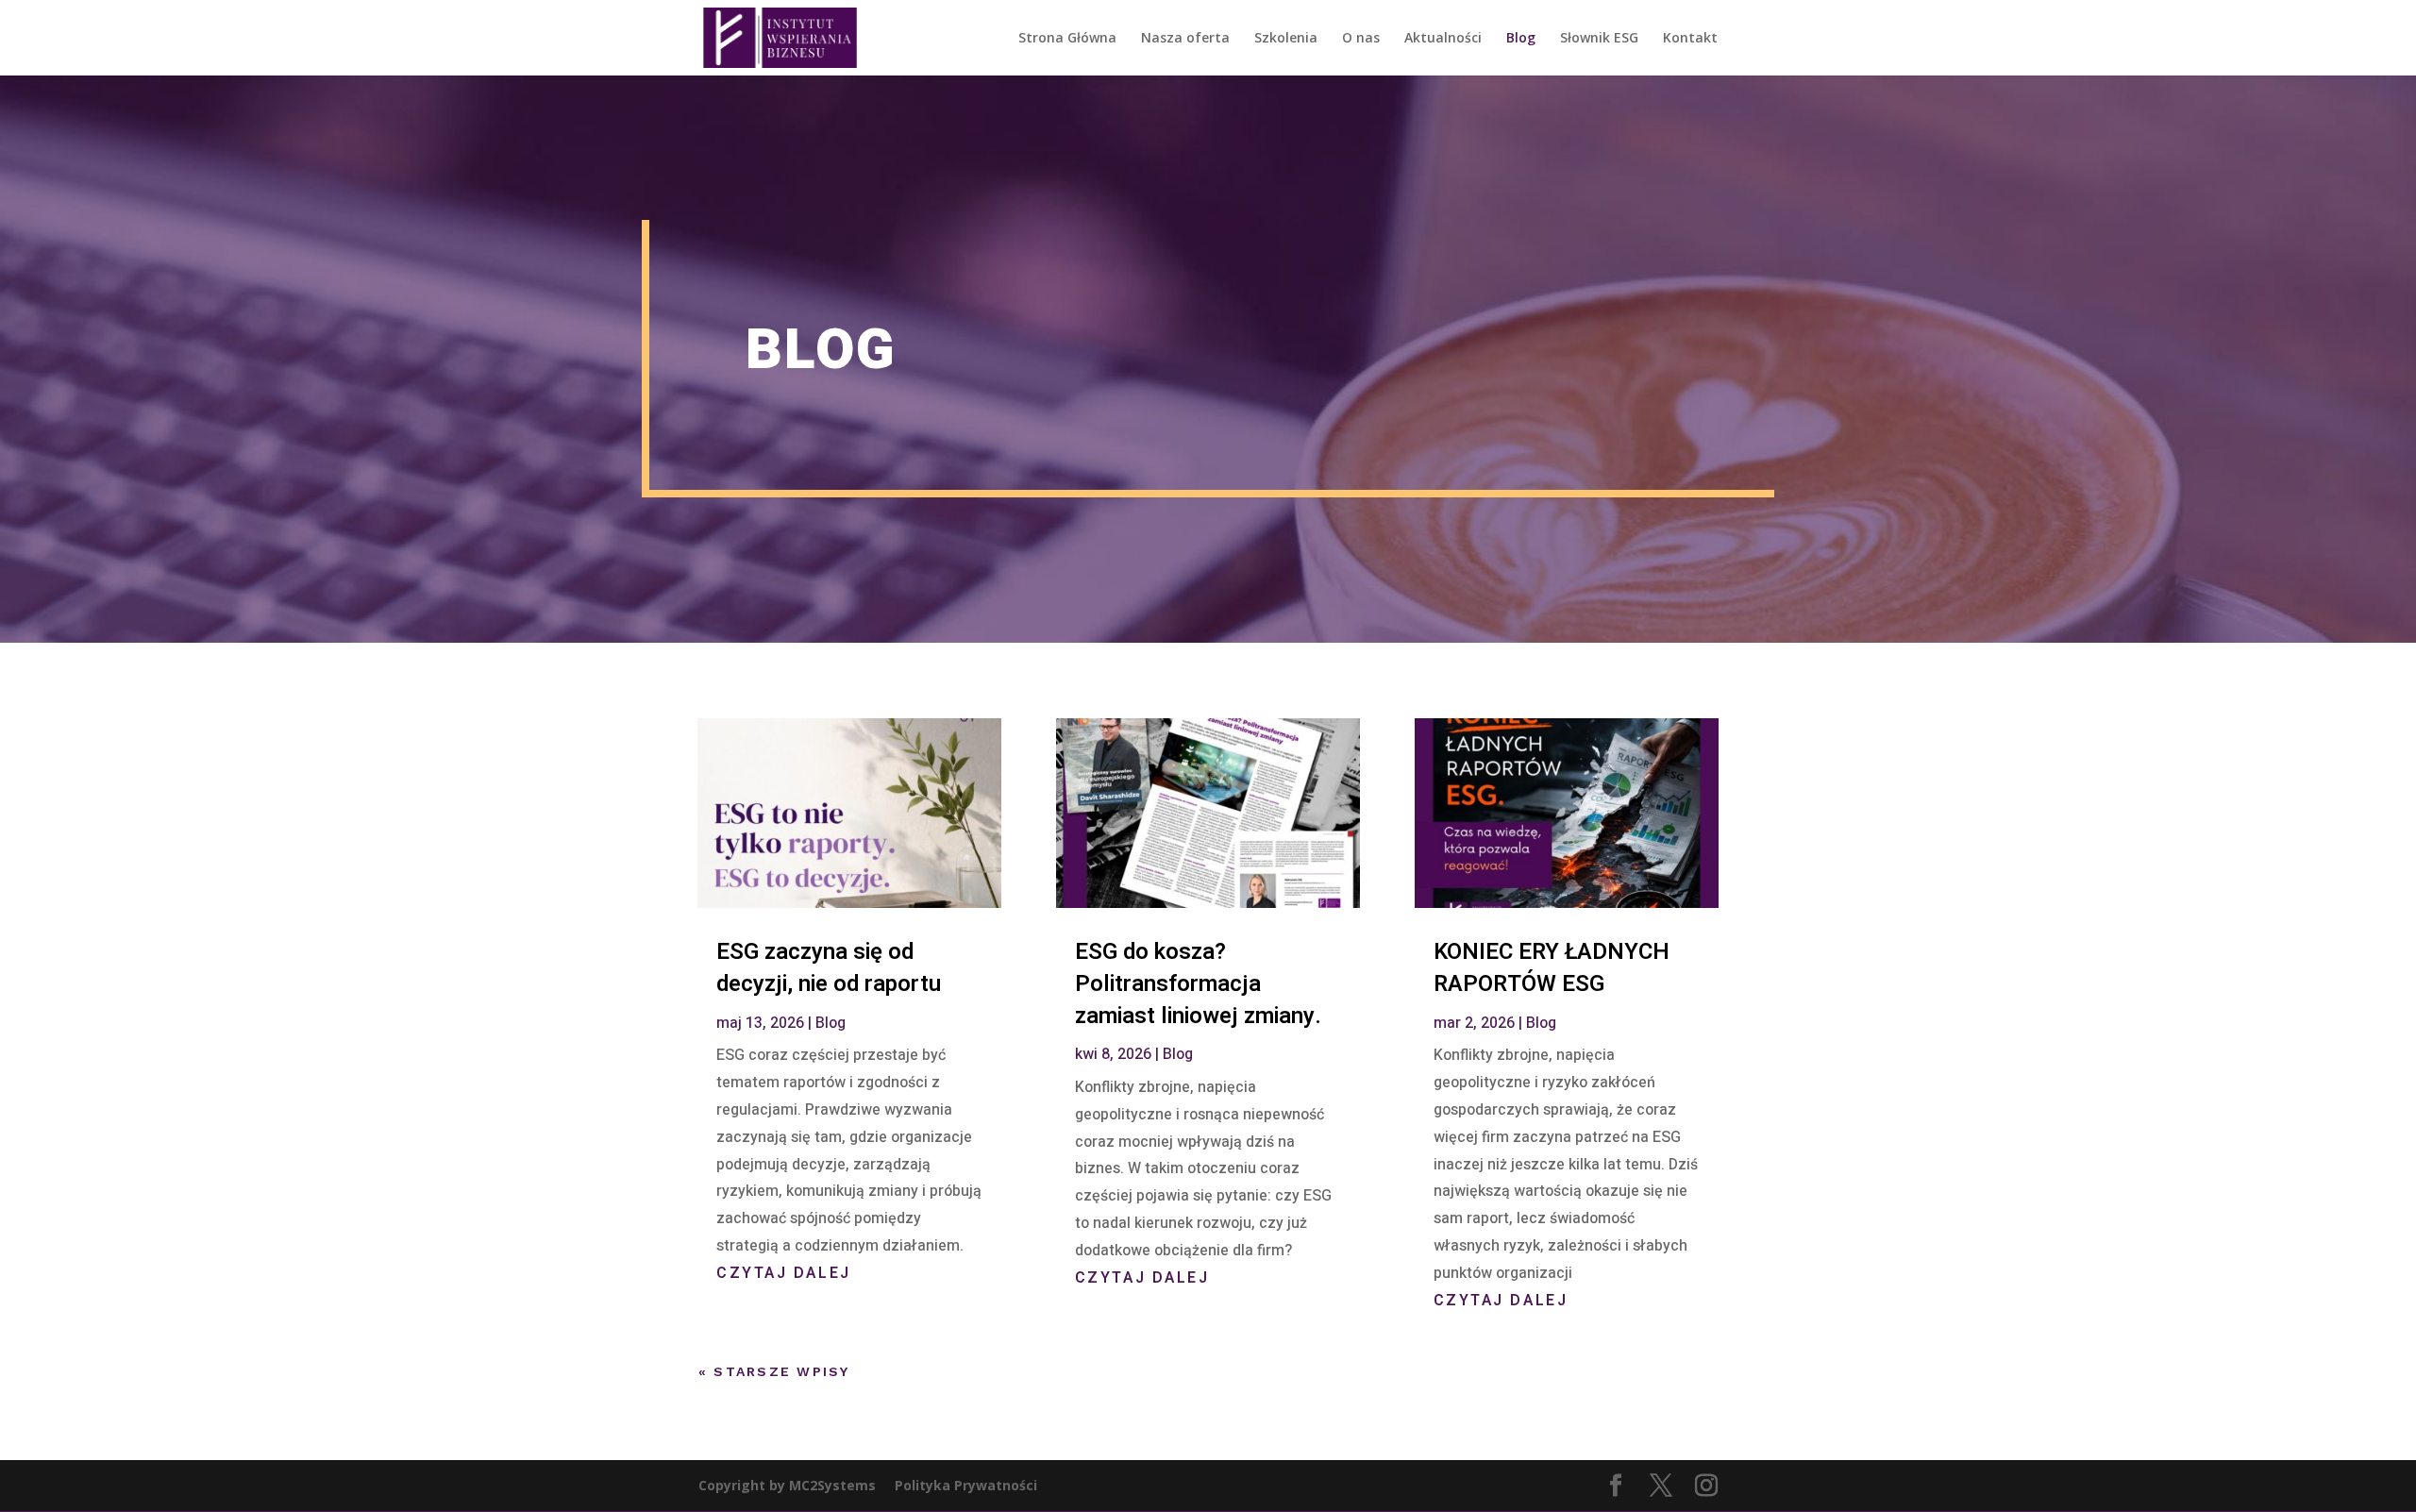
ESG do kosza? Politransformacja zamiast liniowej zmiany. (1198, 983)
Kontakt (1690, 39)
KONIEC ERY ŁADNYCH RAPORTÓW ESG (1552, 968)
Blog (1521, 39)
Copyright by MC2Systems (787, 1485)
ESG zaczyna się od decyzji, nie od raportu (829, 968)
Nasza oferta (1185, 39)
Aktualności (1443, 39)
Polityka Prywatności (966, 1485)
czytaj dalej (784, 1273)
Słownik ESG (1599, 39)
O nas (1361, 39)
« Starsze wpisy (774, 1371)
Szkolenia (1286, 39)
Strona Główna (1067, 39)
